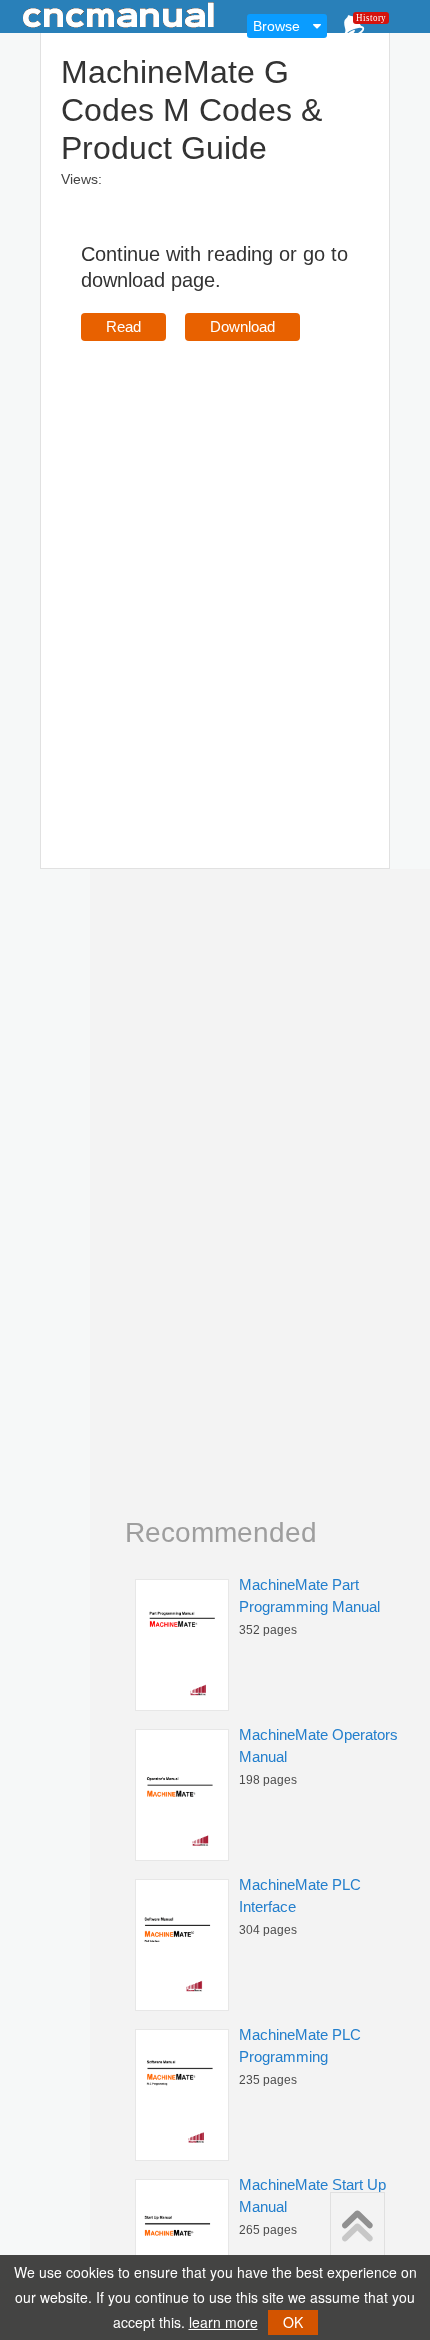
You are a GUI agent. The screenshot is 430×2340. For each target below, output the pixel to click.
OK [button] (293, 2322)
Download (242, 326)
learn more (223, 2322)
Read (123, 326)
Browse (276, 26)
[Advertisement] (215, 576)
